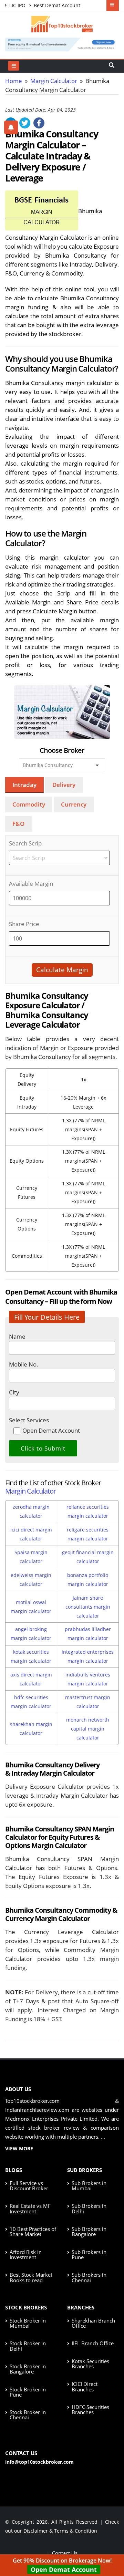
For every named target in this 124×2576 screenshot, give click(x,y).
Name (17, 1336)
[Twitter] (25, 123)
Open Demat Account (64, 2569)
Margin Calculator (54, 81)
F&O (18, 824)
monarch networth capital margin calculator (88, 1729)
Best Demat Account (56, 5)
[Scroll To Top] (112, 2549)
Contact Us (64, 2553)
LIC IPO (17, 5)
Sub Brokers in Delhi (89, 2208)
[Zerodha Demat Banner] (62, 44)
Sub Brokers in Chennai (89, 2277)
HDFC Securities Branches (90, 2409)
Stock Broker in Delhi (28, 2346)
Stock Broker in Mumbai (28, 2323)
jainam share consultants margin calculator (88, 1607)
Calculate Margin (62, 970)
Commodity (29, 804)
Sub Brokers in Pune (89, 2255)
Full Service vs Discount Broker (29, 2186)
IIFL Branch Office (93, 2343)
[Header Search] (112, 66)
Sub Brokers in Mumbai (89, 2186)
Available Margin (31, 884)
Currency (74, 804)
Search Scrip (25, 843)
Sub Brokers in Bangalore (89, 2231)
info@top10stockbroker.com (39, 2462)
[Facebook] (39, 123)
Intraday (24, 785)
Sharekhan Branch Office (93, 2323)
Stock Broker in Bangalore (28, 2369)
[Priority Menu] (113, 6)
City (14, 1392)
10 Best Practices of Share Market (33, 2231)
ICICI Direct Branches (85, 2386)
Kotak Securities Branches (90, 2364)
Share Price (24, 924)
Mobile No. (24, 1364)
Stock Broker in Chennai (28, 2415)
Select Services (29, 1420)
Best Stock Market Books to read (31, 2277)
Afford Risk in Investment (26, 2255)
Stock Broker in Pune (28, 2392)
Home (14, 81)
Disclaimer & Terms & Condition (60, 2531)
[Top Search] (14, 66)
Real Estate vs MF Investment (30, 2208)
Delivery (64, 785)
